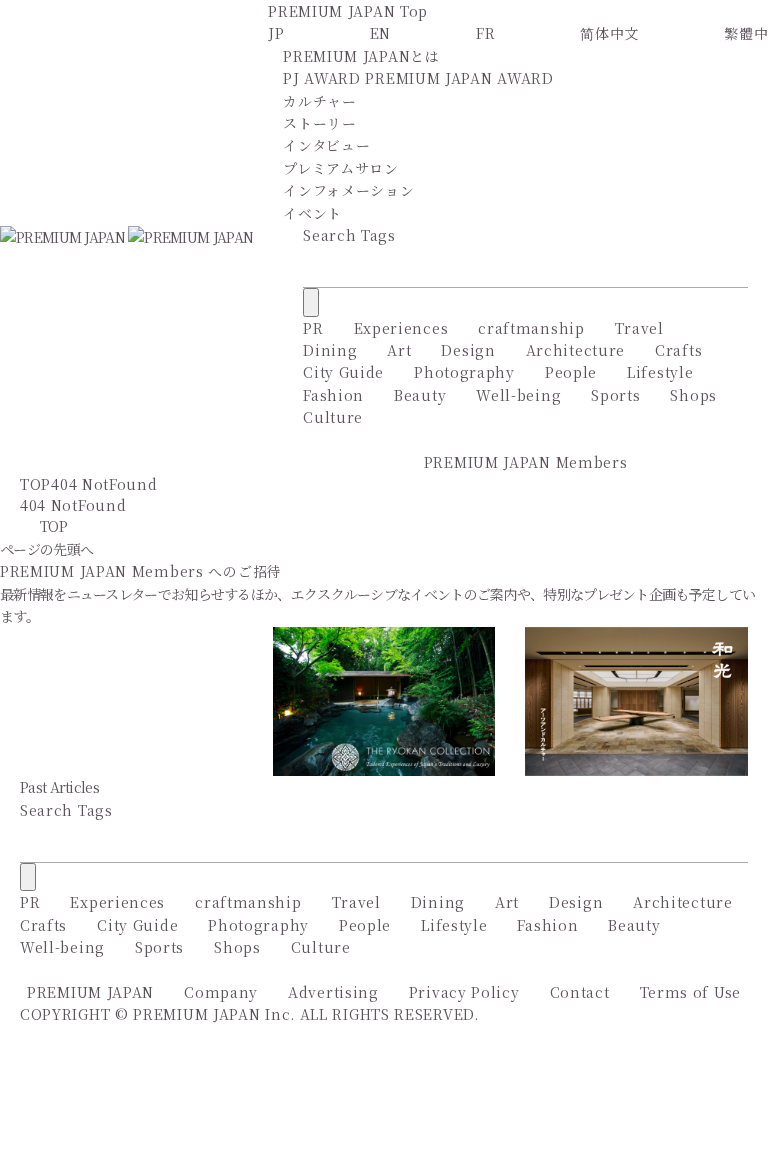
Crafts (678, 350)
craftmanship (531, 328)
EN (380, 33)
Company (221, 992)
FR (485, 33)
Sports (615, 395)
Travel (639, 328)
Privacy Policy (464, 992)
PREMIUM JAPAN (90, 992)
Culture (333, 417)
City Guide (343, 372)
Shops (693, 395)
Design (468, 350)
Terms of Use (690, 992)
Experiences (401, 328)
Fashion (333, 395)
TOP (35, 484)
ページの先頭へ (46, 549)
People (571, 372)
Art (399, 350)
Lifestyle (660, 372)
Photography (464, 372)
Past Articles (59, 787)
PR (313, 328)
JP (276, 33)
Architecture (575, 350)
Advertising (333, 992)
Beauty (420, 395)
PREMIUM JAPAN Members (526, 462)
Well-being (518, 395)
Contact (580, 992)
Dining (330, 350)
